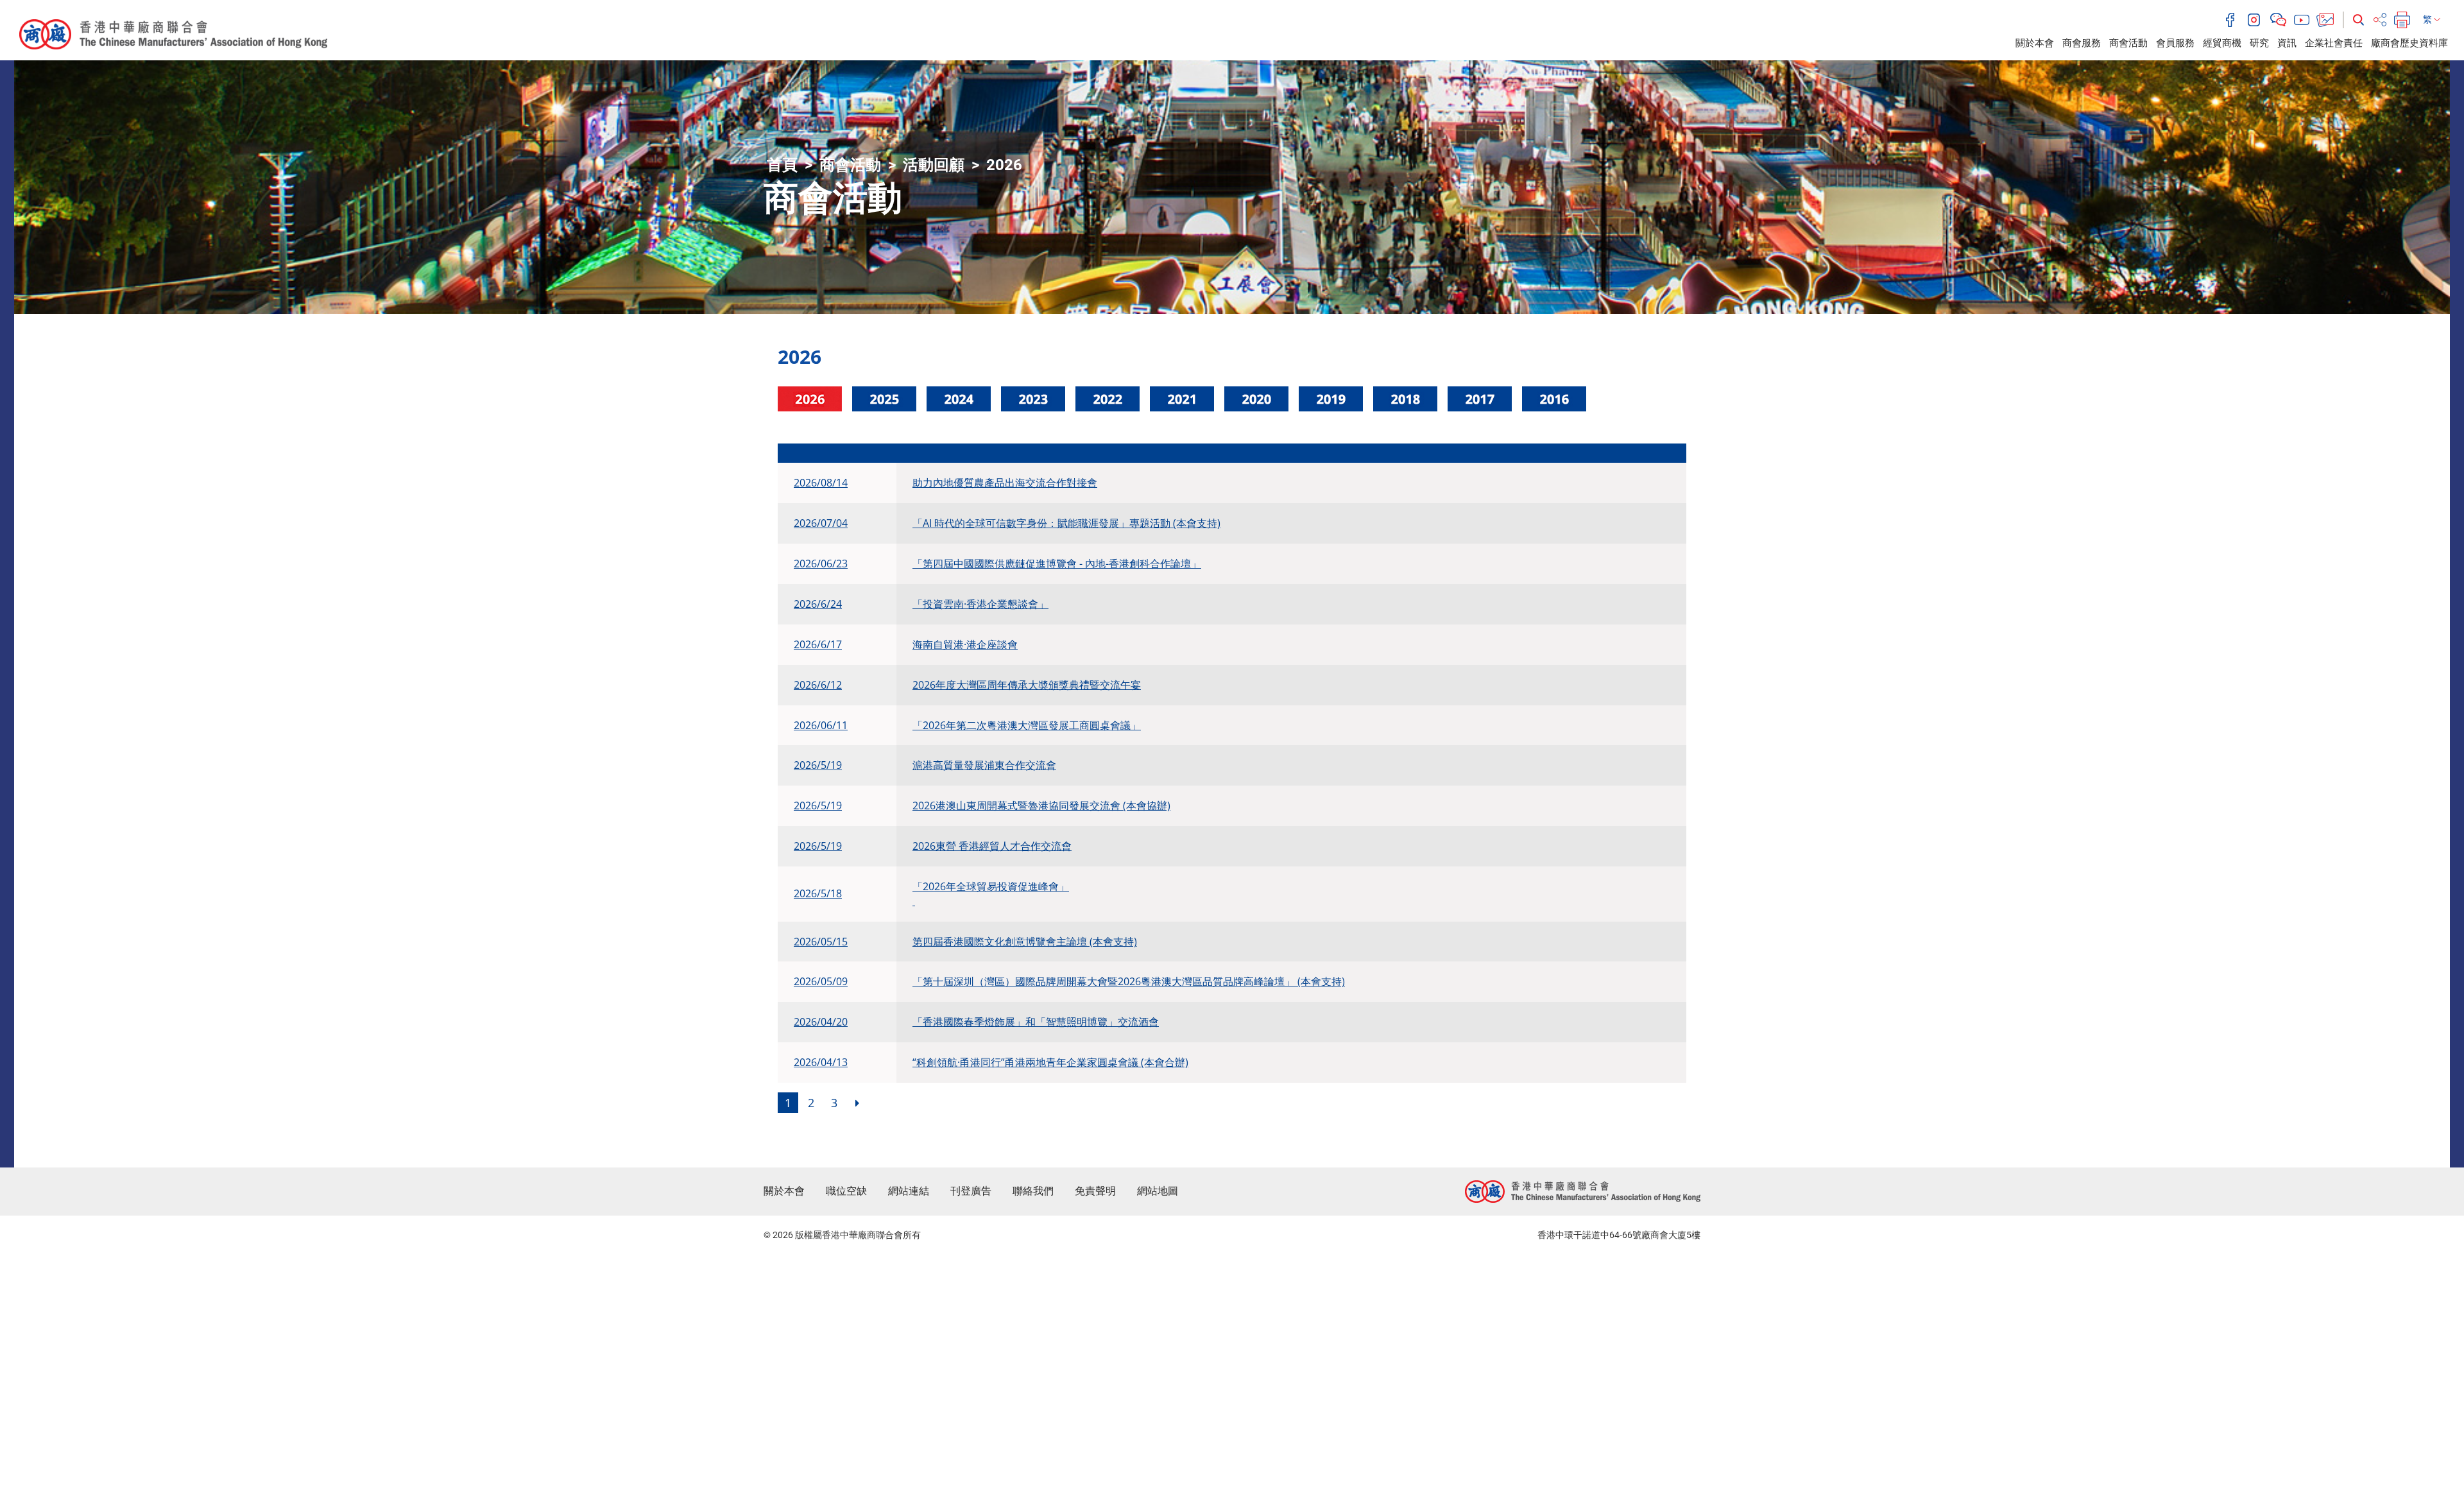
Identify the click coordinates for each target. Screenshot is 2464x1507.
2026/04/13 (821, 1062)
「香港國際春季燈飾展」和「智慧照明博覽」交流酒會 (1036, 1022)
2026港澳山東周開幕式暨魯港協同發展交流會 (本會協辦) (1041, 805)
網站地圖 (1158, 1191)
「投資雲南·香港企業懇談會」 (980, 604)
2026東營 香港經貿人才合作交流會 (992, 846)
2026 (1004, 165)
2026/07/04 (821, 523)
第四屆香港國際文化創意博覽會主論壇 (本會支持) (1025, 942)
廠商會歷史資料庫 (2409, 43)
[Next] (857, 1103)
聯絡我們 (1033, 1191)
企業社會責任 (2334, 43)
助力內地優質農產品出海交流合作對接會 (1005, 483)
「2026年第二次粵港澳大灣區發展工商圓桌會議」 (1027, 725)
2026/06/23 (821, 564)
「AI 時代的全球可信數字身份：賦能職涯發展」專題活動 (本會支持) (1066, 523)
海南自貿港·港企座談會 (965, 644)
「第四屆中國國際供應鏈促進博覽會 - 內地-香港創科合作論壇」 (1057, 564)
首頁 (782, 165)
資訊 (2287, 43)
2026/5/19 (818, 765)
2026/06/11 (821, 725)
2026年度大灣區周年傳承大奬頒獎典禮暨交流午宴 (1027, 685)
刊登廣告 (971, 1191)
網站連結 (909, 1191)
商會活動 (2128, 43)
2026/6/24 (818, 604)
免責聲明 (1095, 1191)
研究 (2259, 43)
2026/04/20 (821, 1022)
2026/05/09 (821, 981)
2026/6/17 (818, 644)
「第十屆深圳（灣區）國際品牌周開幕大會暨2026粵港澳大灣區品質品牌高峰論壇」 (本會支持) (1129, 981)
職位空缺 (846, 1191)
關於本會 (2035, 43)
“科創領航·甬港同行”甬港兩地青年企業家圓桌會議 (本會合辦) (1050, 1062)
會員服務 (2175, 43)
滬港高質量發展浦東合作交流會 (984, 765)
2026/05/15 (821, 942)
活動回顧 (934, 165)
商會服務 (2082, 43)
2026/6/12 (818, 685)
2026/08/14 (821, 483)
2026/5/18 (818, 893)
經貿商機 (2222, 43)
